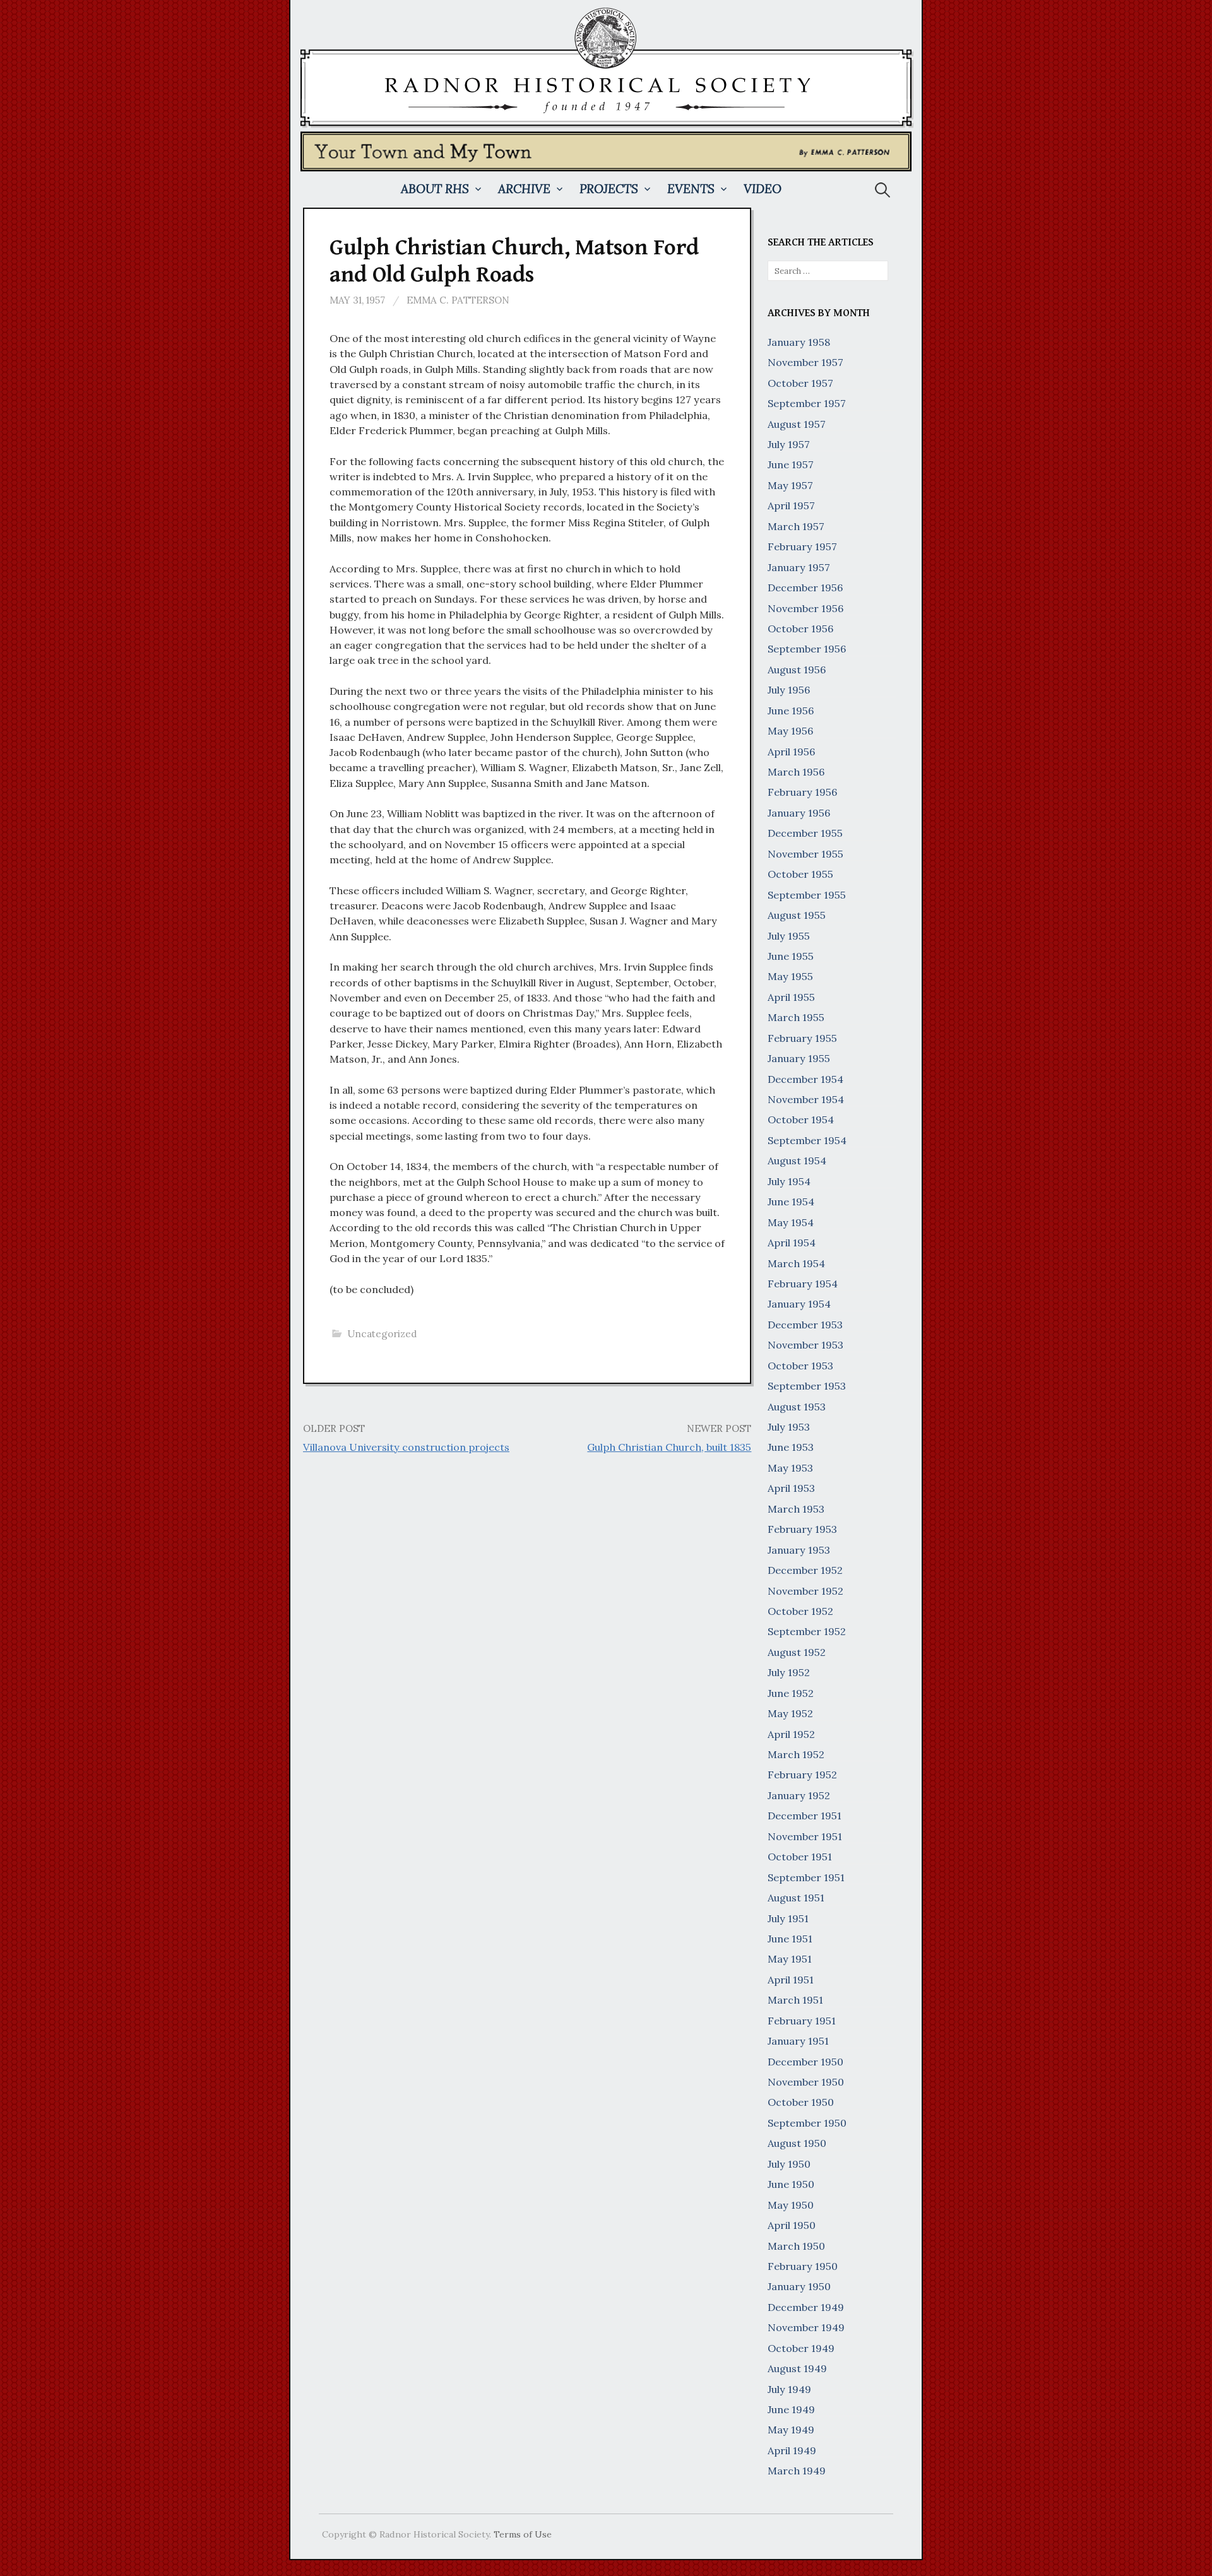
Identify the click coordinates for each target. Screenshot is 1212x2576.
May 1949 (791, 2430)
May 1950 (791, 2205)
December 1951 (805, 1816)
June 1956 (791, 711)
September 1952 (807, 1631)
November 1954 (806, 1099)
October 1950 (801, 2102)
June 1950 (791, 2184)
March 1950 (796, 2246)
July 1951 (788, 1918)
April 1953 (791, 1488)
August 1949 (797, 2368)
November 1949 (806, 2327)
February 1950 (803, 2266)
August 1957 (797, 424)
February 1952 (802, 1775)
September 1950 (807, 2123)
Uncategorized (382, 1334)
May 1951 (790, 1959)
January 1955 (799, 1058)
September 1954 (807, 1140)
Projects (609, 189)
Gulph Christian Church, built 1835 (669, 1447)
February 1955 (802, 1038)
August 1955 (797, 915)
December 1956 (805, 588)
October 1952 (800, 1611)
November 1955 (805, 854)
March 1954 (796, 1263)
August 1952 (797, 1652)
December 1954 (805, 1079)
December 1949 (806, 2307)
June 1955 (791, 956)
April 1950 (792, 2225)
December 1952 (805, 1570)
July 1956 (789, 690)
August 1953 (797, 1407)
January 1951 (798, 2041)
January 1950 (799, 2286)
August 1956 (797, 670)
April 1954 (792, 1243)
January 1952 (799, 1795)
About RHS (435, 189)
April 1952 (791, 1734)
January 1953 (799, 1550)
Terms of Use (523, 2534)
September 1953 (807, 1386)
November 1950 (806, 2082)
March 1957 (796, 526)
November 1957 (805, 362)
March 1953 (796, 1509)
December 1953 (805, 1325)
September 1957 (807, 403)
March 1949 (797, 2471)
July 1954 (789, 1181)
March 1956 (796, 772)
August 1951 (796, 1898)
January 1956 (799, 813)
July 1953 (789, 1427)
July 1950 (789, 2164)
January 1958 (799, 342)
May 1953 (790, 1468)
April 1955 (791, 997)
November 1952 (805, 1591)
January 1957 (799, 567)
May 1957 (790, 485)
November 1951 (805, 1836)
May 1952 (790, 1713)
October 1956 (800, 629)
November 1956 (805, 608)
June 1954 (791, 1202)
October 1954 (801, 1120)
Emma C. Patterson (458, 300)
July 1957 (789, 444)
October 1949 (801, 2348)
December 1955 (805, 833)
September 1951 (806, 1877)
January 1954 (799, 1304)
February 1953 (802, 1529)
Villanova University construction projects (406, 1447)
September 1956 (807, 649)
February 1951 (802, 2021)
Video (763, 189)
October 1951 (800, 1857)
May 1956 (790, 731)
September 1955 (807, 895)
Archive (524, 189)
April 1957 (791, 505)
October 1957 (800, 383)
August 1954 (797, 1161)
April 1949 (792, 2450)
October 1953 (800, 1366)
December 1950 (805, 2062)
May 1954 (791, 1222)
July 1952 (789, 1672)
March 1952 (796, 1754)
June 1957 (791, 464)
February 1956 (802, 792)
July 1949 (789, 2389)
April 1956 (791, 752)
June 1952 (791, 1693)
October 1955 (800, 874)
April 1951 (791, 1980)
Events (691, 189)
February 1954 (803, 1284)
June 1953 (791, 1447)
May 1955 (790, 976)
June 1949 (791, 2409)
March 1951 (795, 2000)
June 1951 (790, 1939)
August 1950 (797, 2143)
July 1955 (789, 936)
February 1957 (802, 547)
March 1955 (796, 1017)
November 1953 (805, 1345)
